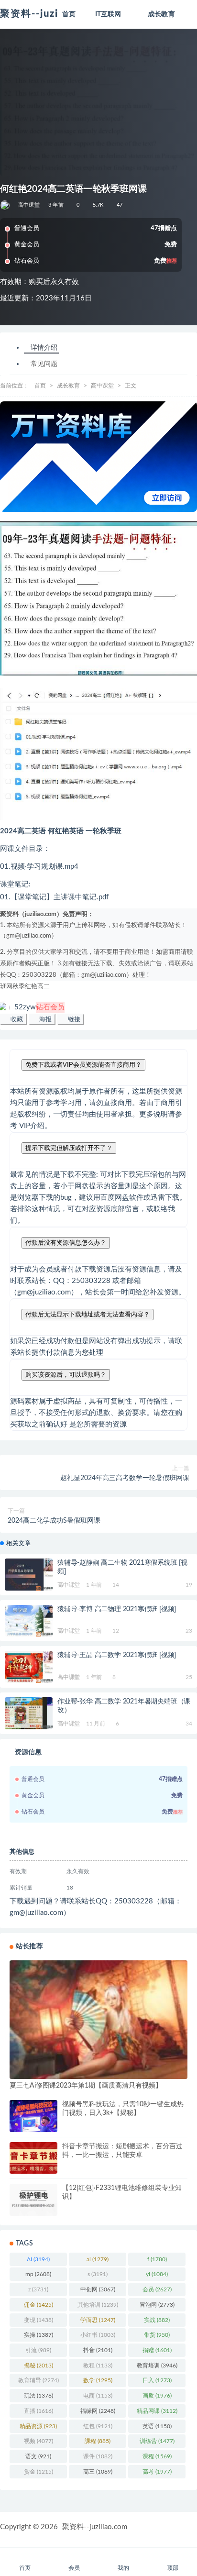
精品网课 (157, 2411)
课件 (98, 2456)
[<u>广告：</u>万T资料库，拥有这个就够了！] (98, 457)
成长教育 (68, 386)
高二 (44, 987)
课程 (157, 2456)
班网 (6, 987)
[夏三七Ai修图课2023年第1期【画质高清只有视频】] (98, 2020)
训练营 (157, 2441)
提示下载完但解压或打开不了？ (69, 1148)
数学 (98, 2380)
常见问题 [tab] (44, 364)
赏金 (38, 2472)
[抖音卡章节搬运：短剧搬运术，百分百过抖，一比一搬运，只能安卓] (33, 2158)
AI (38, 2259)
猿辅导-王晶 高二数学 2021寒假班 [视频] (117, 1655)
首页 (40, 386)
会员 (157, 2289)
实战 (157, 2320)
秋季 (19, 987)
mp (38, 2274)
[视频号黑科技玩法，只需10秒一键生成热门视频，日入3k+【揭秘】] (33, 2118)
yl (157, 2274)
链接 (73, 1019)
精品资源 (38, 2426)
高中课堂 (29, 205)
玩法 (38, 2396)
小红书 (98, 2335)
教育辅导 (38, 2380)
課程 (98, 2441)
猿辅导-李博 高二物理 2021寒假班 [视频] (117, 1609)
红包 (98, 2426)
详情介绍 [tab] (44, 348)
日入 (157, 2380)
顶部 (173, 2568)
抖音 (98, 2350)
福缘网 (98, 2411)
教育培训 (157, 2366)
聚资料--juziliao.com (95, 2527)
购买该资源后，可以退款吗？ (66, 1375)
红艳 (31, 987)
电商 (98, 2396)
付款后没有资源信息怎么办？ (66, 1243)
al (98, 2259)
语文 (38, 2456)
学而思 (98, 2320)
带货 (157, 2335)
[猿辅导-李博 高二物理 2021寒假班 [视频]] (29, 1621)
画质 (157, 2396)
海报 (44, 1019)
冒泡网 (157, 2305)
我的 (123, 2568)
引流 (38, 2350)
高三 (98, 2472)
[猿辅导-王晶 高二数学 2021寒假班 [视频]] (29, 1667)
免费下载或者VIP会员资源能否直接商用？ (83, 1065)
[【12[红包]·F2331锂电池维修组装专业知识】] (33, 2200)
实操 (38, 2335)
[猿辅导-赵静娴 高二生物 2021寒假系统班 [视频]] (29, 1575)
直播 (38, 2411)
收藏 (16, 1019)
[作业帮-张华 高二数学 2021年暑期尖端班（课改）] (29, 1713)
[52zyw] (5, 205)
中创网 (98, 2289)
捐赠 (157, 2350)
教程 (98, 2366)
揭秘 (38, 2366)
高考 (157, 2472)
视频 (38, 2441)
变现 (38, 2320)
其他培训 (98, 2305)
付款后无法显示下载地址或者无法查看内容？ (88, 1314)
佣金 (38, 2305)
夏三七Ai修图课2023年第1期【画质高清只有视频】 (86, 2086)
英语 (157, 2426)
